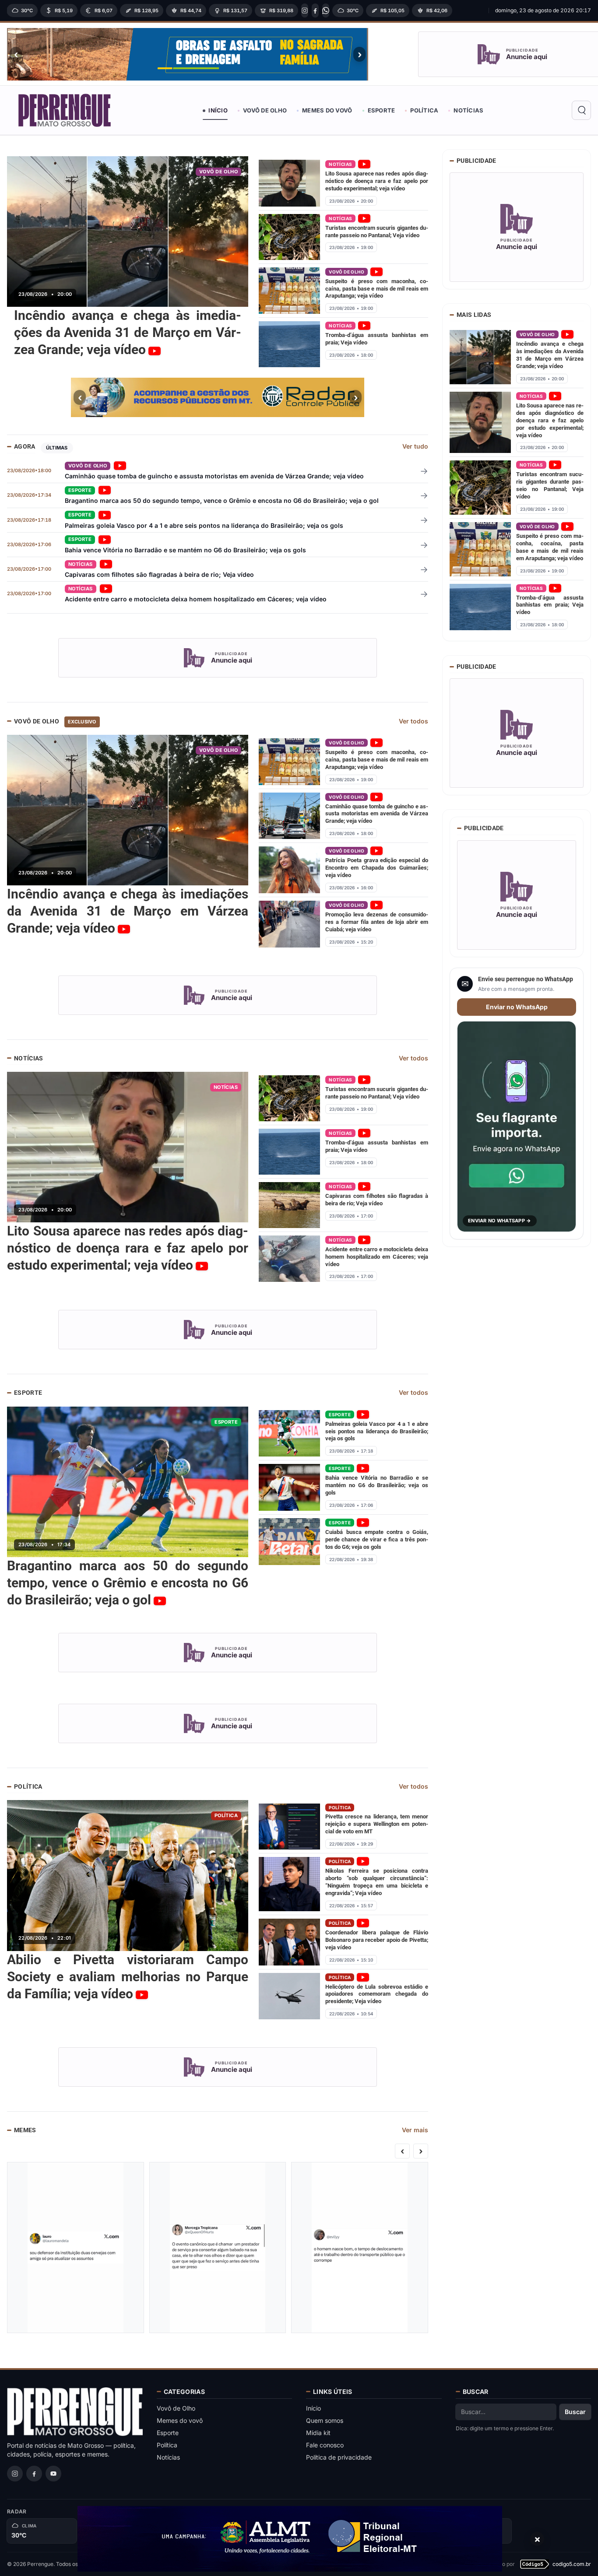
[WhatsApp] (326, 11)
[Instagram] (305, 11)
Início (218, 110)
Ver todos (413, 721)
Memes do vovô (327, 110)
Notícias (468, 110)
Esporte (382, 110)
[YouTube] (53, 2474)
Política (424, 110)
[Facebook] (315, 11)
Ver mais (415, 2130)
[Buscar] (581, 110)
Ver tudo (415, 446)
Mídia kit (318, 2433)
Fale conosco (325, 2445)
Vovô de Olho (265, 110)
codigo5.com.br (572, 2564)
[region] (245, 11)
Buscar (575, 2412)
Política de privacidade (339, 2457)
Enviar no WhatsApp (517, 1007)
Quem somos (325, 2420)
